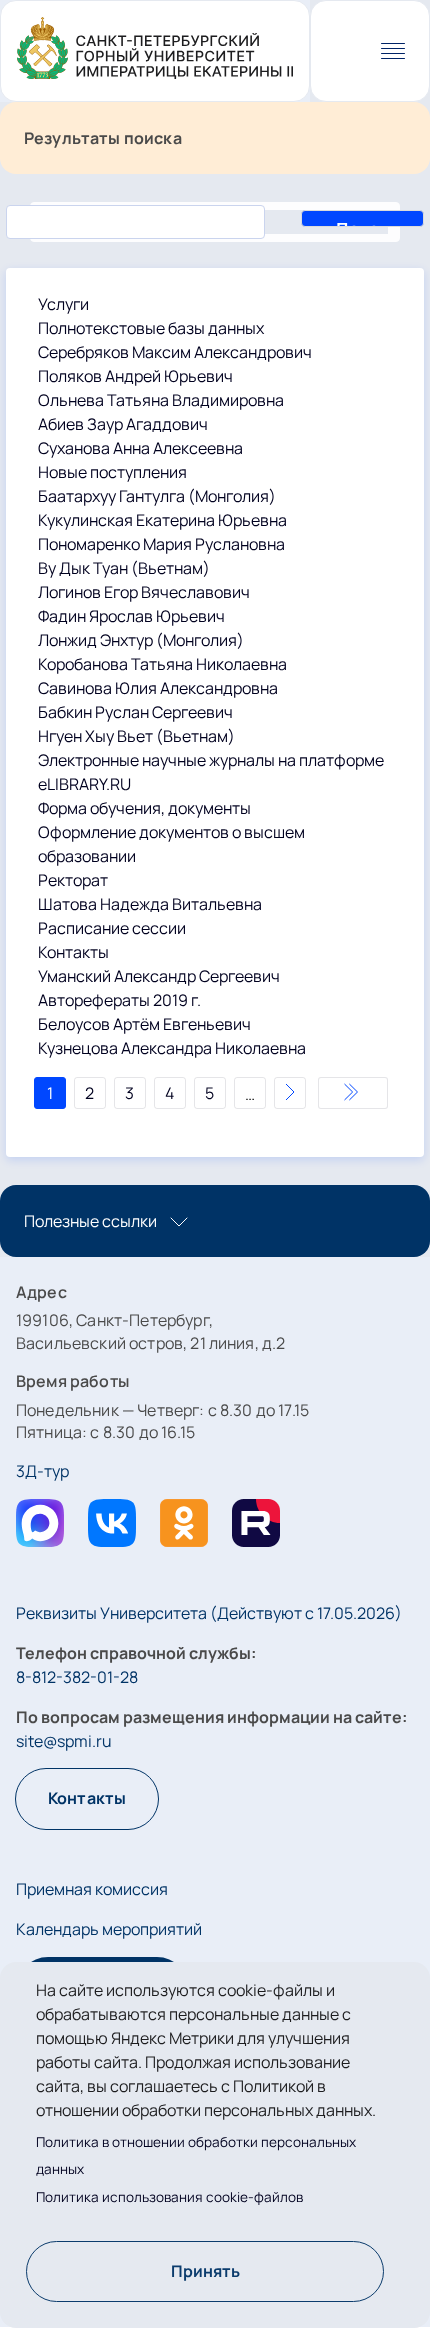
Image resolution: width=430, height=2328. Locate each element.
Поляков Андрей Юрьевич (135, 376)
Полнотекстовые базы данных (151, 328)
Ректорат (73, 880)
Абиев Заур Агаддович (123, 424)
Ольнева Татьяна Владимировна (161, 400)
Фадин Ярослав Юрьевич (131, 616)
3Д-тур (42, 1471)
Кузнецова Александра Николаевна (172, 1048)
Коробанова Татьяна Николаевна (162, 664)
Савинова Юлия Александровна (158, 688)
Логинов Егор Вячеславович (144, 592)
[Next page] (353, 1092)
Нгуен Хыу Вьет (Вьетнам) (136, 736)
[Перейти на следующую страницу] (290, 1092)
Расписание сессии (112, 928)
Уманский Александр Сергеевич (159, 976)
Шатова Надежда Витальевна (150, 904)
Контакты (73, 952)
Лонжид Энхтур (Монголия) (141, 640)
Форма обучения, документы (144, 808)
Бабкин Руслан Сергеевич (135, 712)
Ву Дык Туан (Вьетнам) (124, 568)
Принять (205, 2271)
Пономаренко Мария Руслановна (161, 544)
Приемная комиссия (92, 1889)
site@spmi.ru (64, 1741)
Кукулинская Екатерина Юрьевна (162, 520)
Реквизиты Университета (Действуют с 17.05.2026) (209, 1613)
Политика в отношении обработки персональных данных (196, 2155)
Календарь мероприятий (109, 1929)
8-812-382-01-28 (77, 1677)
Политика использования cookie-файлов (169, 2197)
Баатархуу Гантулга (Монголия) (157, 496)
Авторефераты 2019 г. (119, 1000)
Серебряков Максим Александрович (175, 352)
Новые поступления (112, 472)
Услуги (63, 304)
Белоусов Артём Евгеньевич (144, 1024)
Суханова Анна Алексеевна (140, 448)
